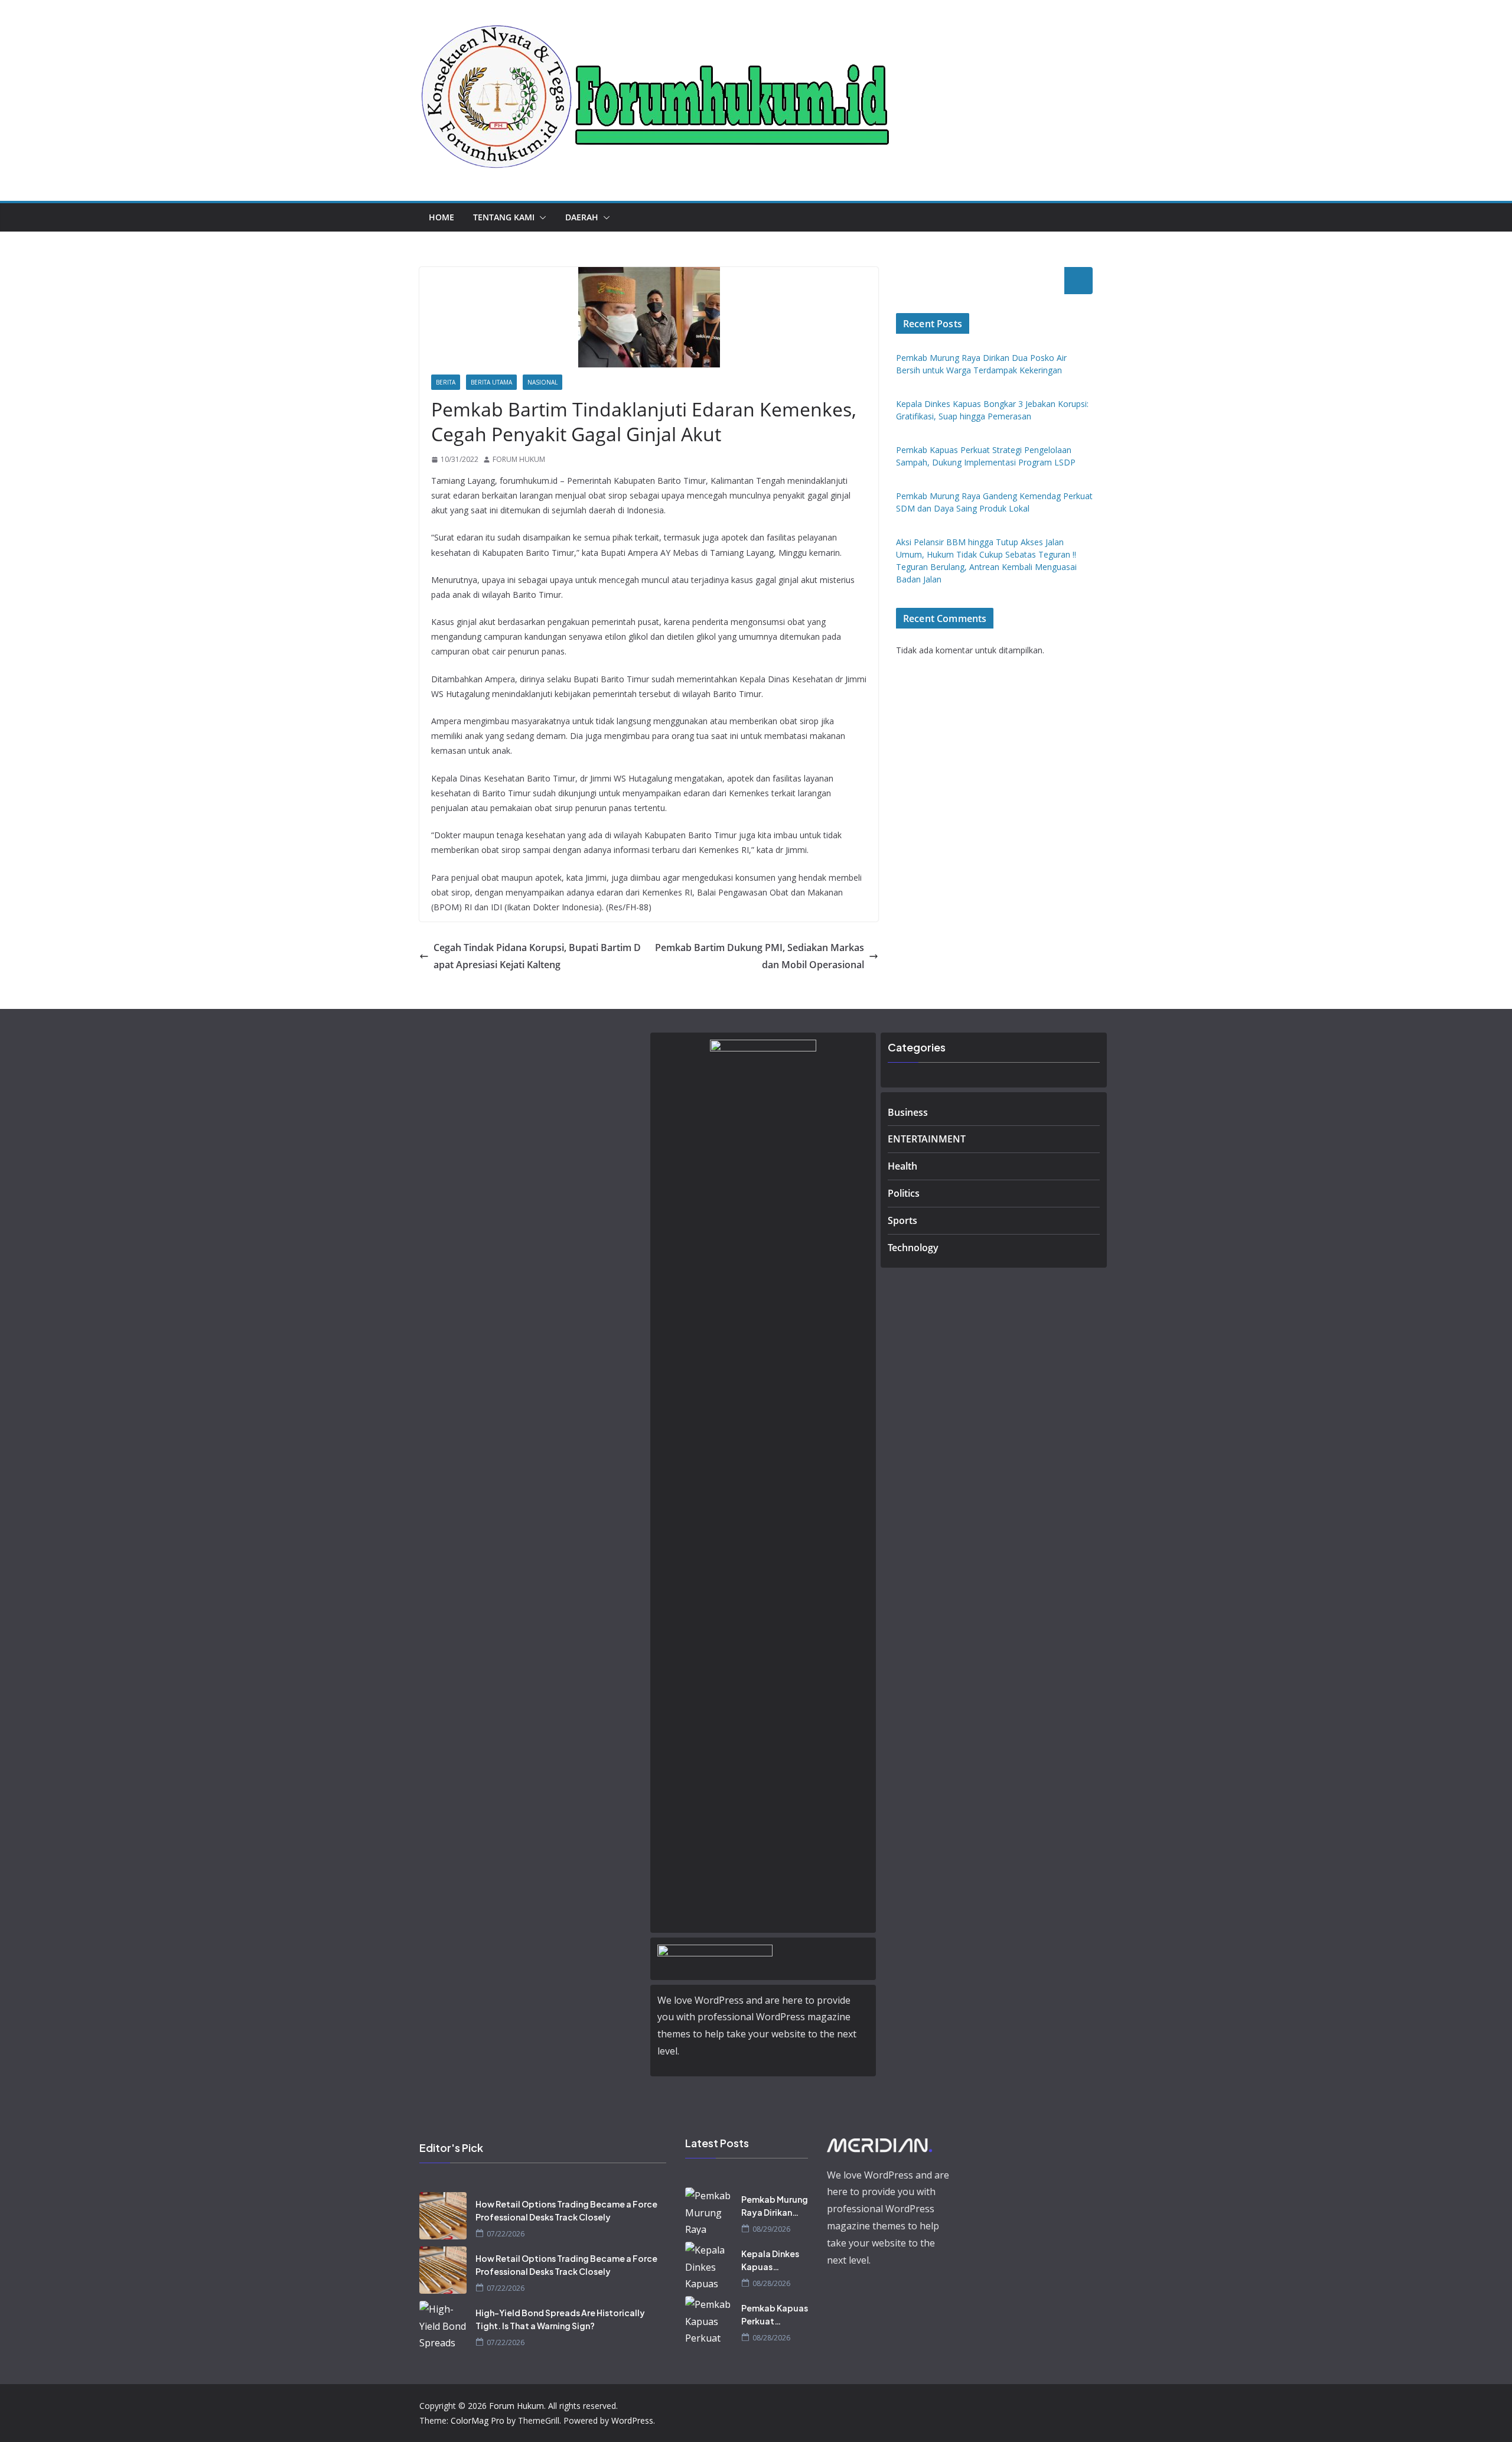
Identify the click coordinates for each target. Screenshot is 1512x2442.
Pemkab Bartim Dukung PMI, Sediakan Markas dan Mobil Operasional (760, 956)
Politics (904, 1193)
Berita (446, 382)
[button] (540, 217)
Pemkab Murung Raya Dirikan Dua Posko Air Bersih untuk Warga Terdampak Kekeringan (775, 2206)
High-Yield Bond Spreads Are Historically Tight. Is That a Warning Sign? (560, 2319)
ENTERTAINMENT (927, 1139)
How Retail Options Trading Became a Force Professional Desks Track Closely (566, 2210)
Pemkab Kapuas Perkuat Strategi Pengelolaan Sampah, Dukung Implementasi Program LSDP (775, 2315)
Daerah (582, 217)
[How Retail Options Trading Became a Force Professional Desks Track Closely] (443, 2216)
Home (441, 217)
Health (902, 1166)
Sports (902, 1220)
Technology (913, 1248)
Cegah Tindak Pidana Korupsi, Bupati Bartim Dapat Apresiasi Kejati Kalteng (537, 956)
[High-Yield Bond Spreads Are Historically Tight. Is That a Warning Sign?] (443, 2324)
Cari (1078, 281)
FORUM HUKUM (519, 459)
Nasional (542, 382)
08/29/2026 (771, 2229)
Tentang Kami (504, 217)
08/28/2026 (771, 2283)
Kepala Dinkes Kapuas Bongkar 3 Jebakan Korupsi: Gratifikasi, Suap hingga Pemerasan (770, 2261)
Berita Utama (491, 382)
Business (908, 1112)
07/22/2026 (506, 2234)
